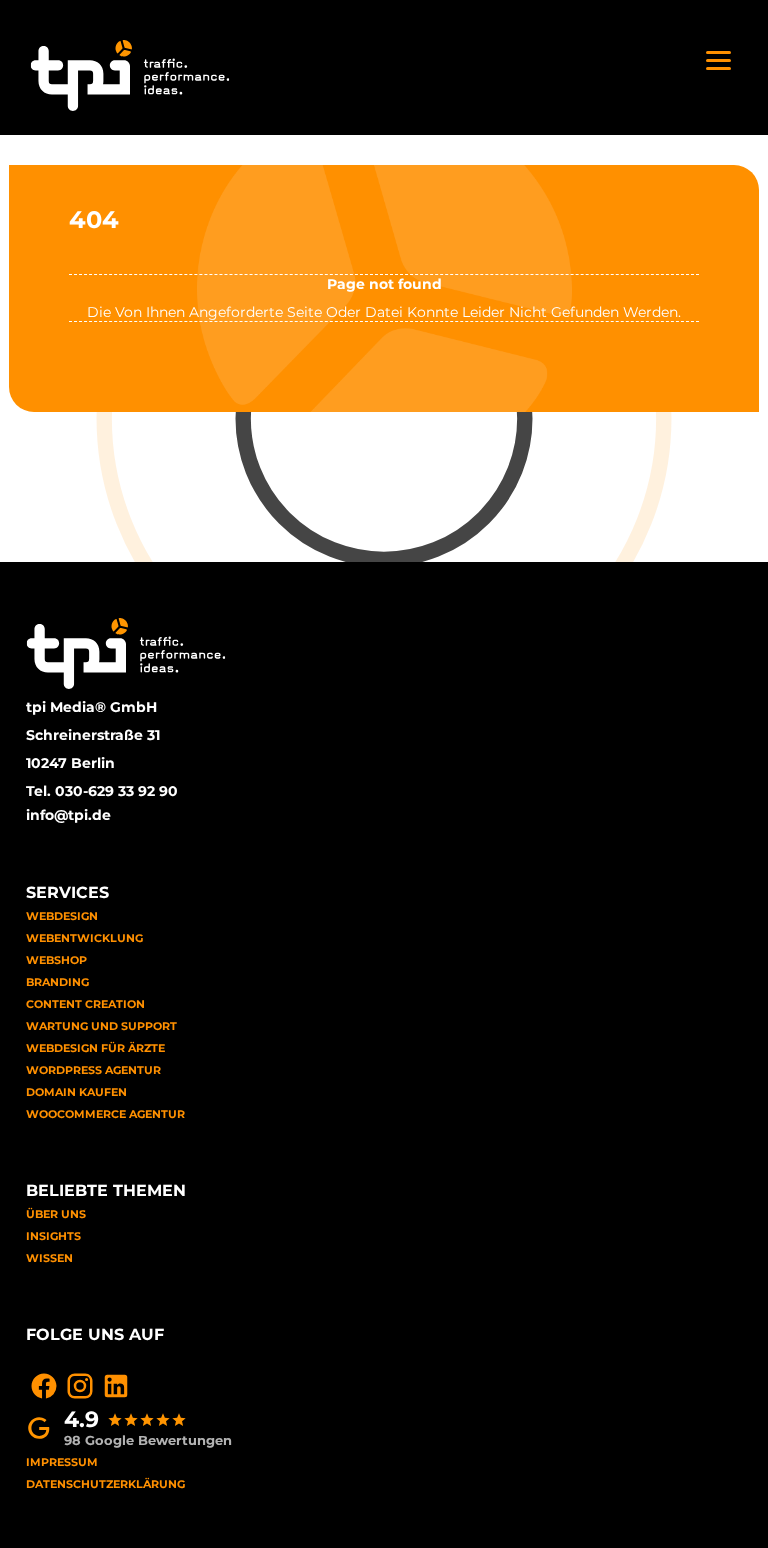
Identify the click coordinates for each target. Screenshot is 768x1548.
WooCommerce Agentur (105, 1114)
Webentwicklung (84, 938)
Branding (57, 982)
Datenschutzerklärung (105, 1484)
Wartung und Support (101, 1026)
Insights (53, 1236)
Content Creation (85, 1004)
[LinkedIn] (116, 1386)
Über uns (56, 1214)
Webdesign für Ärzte (95, 1048)
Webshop (56, 960)
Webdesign (62, 916)
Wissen (49, 1258)
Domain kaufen (76, 1092)
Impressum (62, 1462)
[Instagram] (80, 1386)
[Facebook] (44, 1386)
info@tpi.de (68, 815)
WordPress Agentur (93, 1070)
